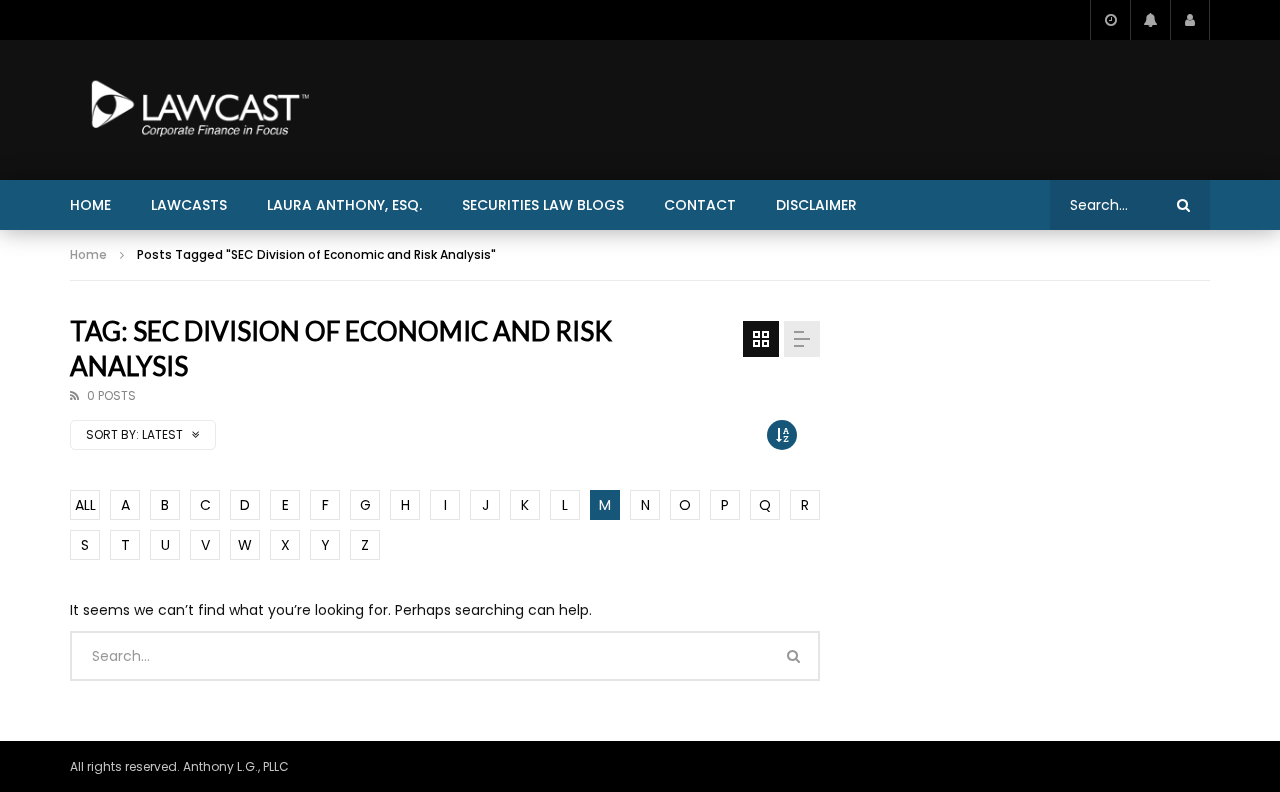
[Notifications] (1150, 20)
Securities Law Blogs (543, 205)
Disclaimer (816, 205)
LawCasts (189, 205)
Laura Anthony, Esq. (344, 205)
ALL (85, 505)
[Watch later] (1110, 20)
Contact (700, 205)
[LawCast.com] (196, 110)
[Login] (1190, 20)
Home (90, 205)
